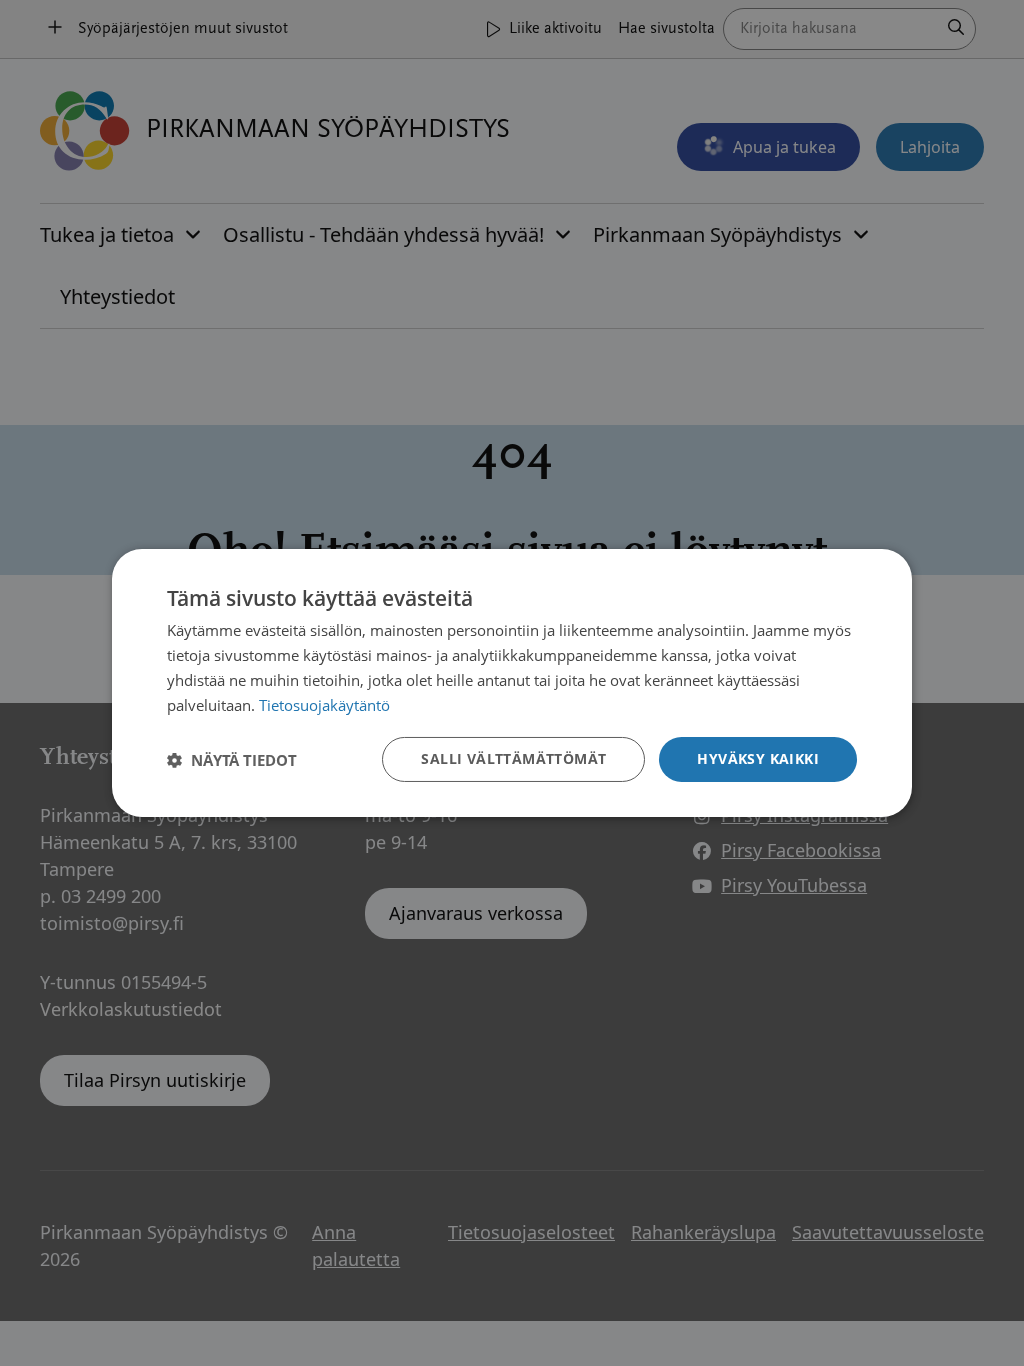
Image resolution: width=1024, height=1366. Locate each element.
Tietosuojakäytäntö (324, 705)
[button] (232, 760)
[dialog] (512, 683)
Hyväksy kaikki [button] (758, 758)
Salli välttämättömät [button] (513, 758)
